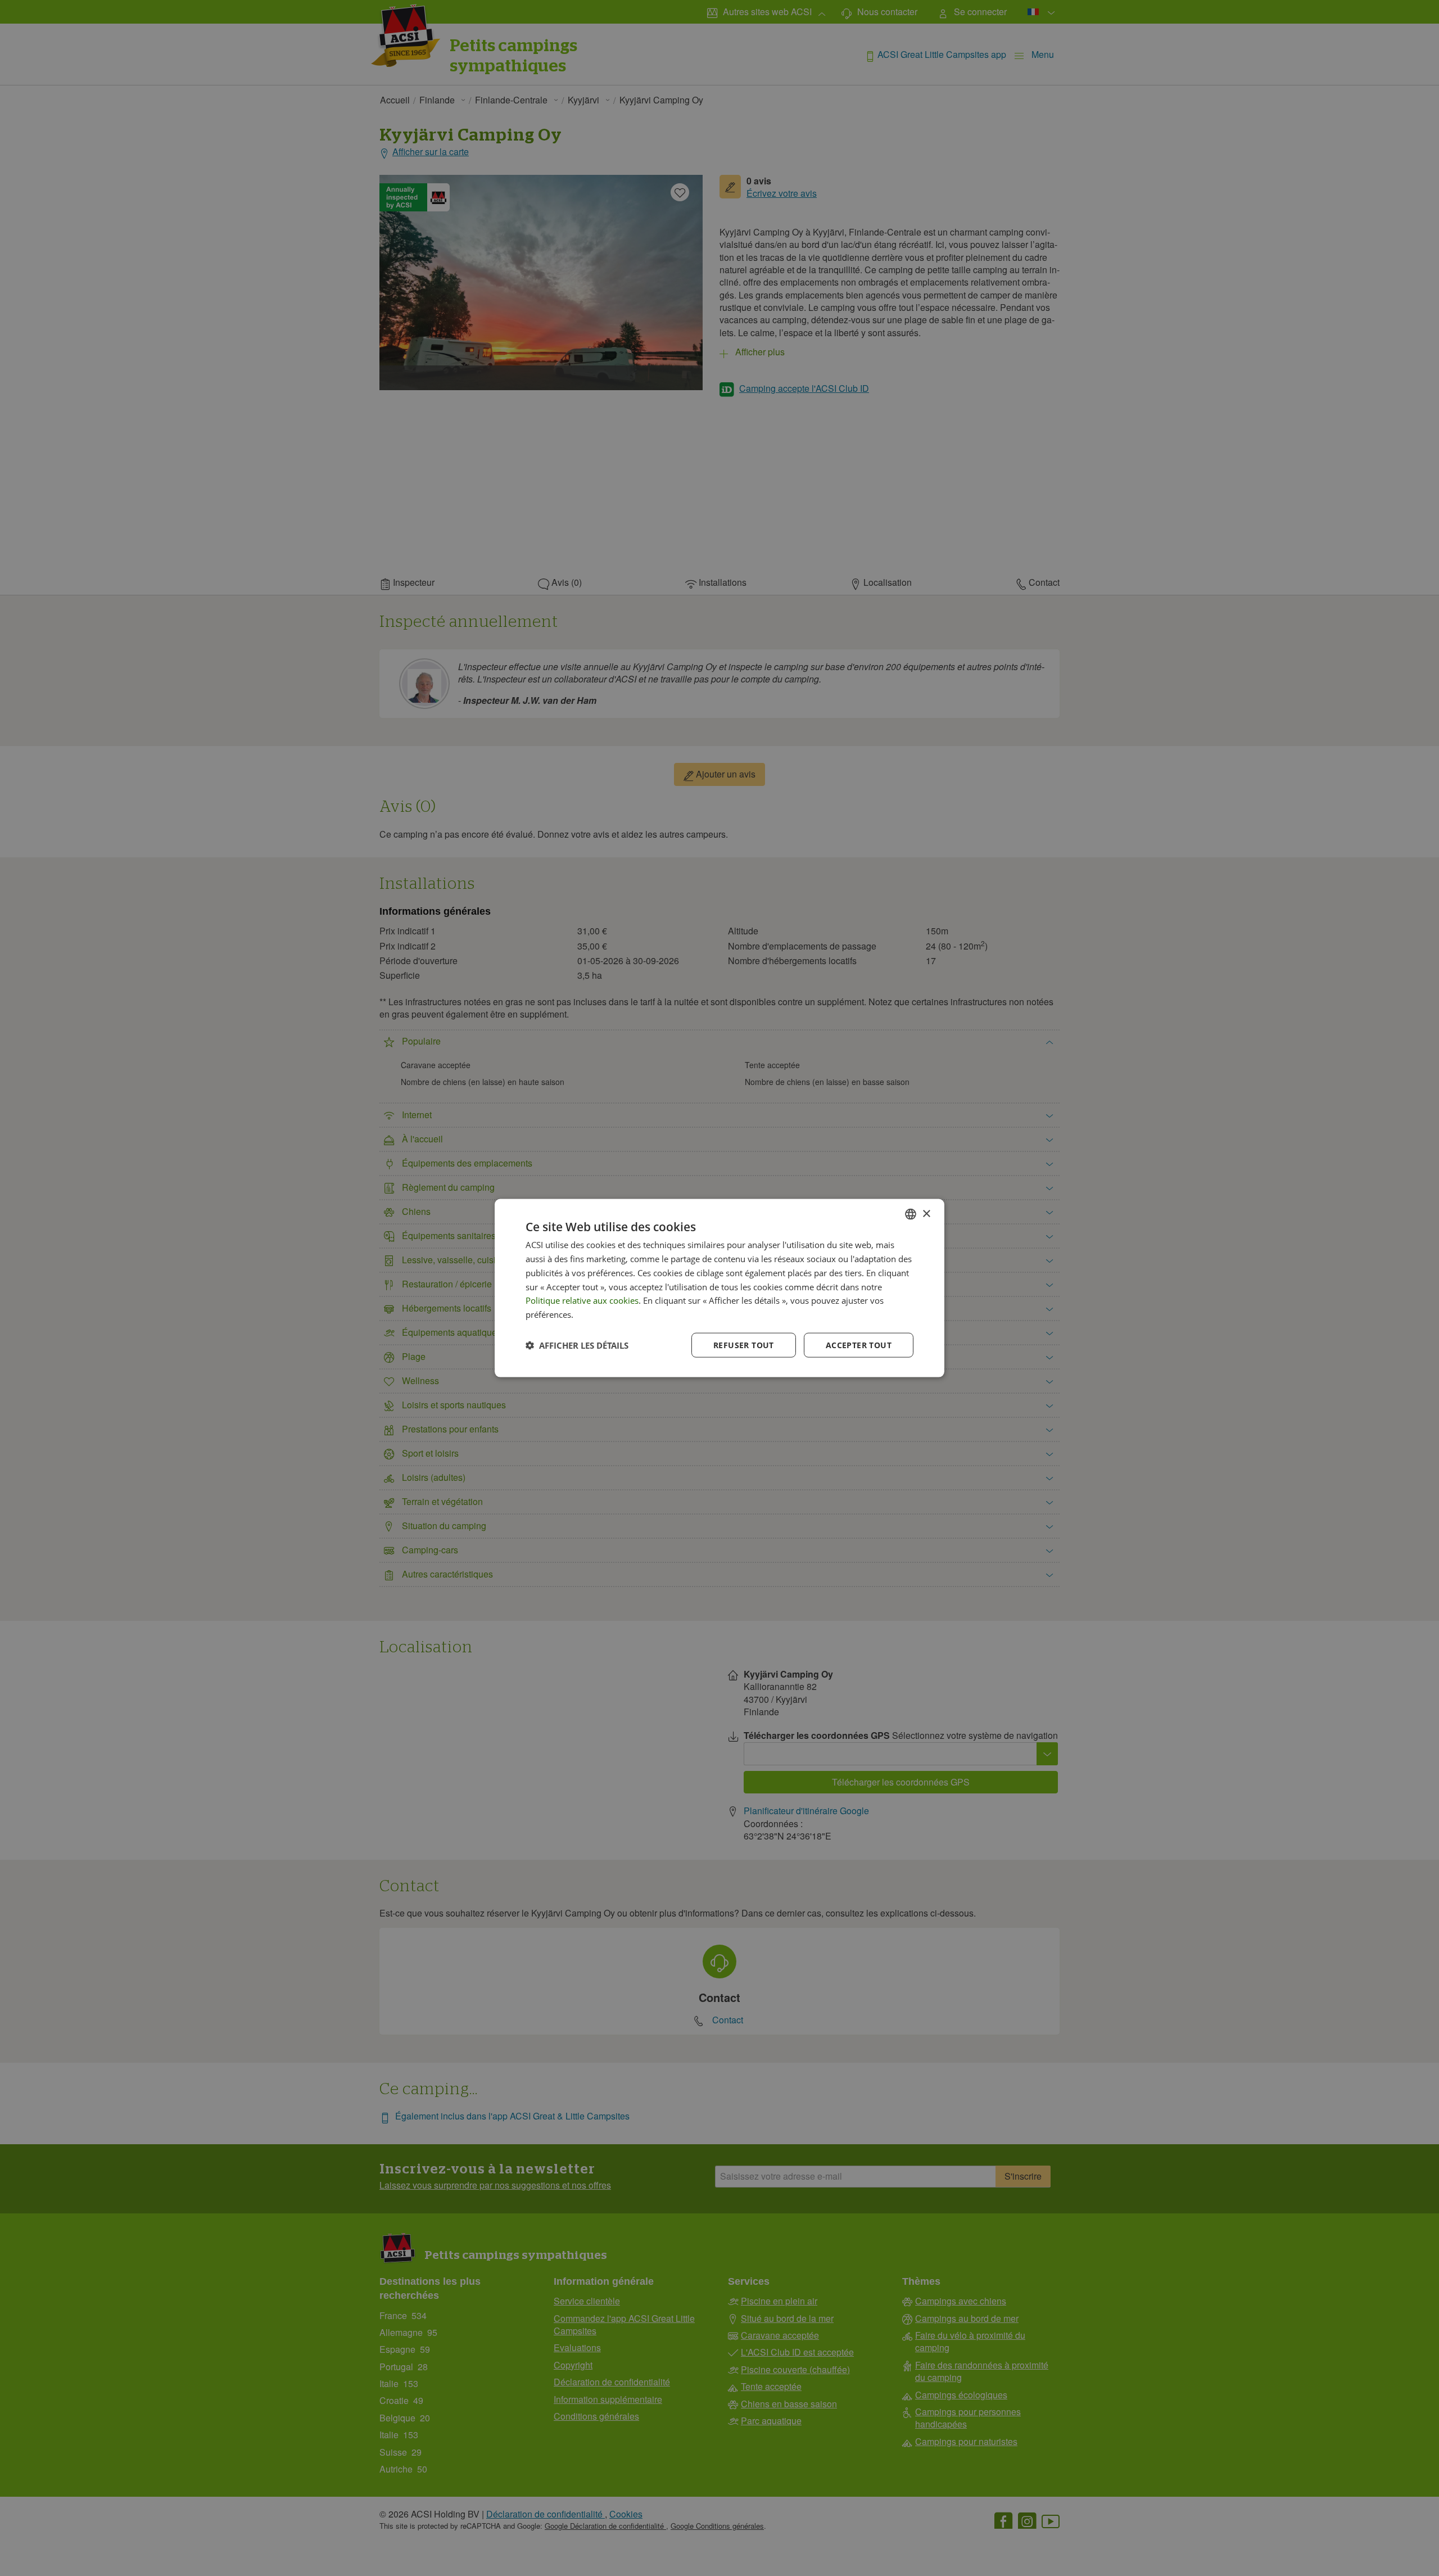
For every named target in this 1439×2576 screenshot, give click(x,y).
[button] (577, 1345)
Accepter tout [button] (859, 1345)
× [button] (926, 1214)
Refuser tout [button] (744, 1345)
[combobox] (911, 1214)
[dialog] (719, 1288)
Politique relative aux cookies (582, 1300)
